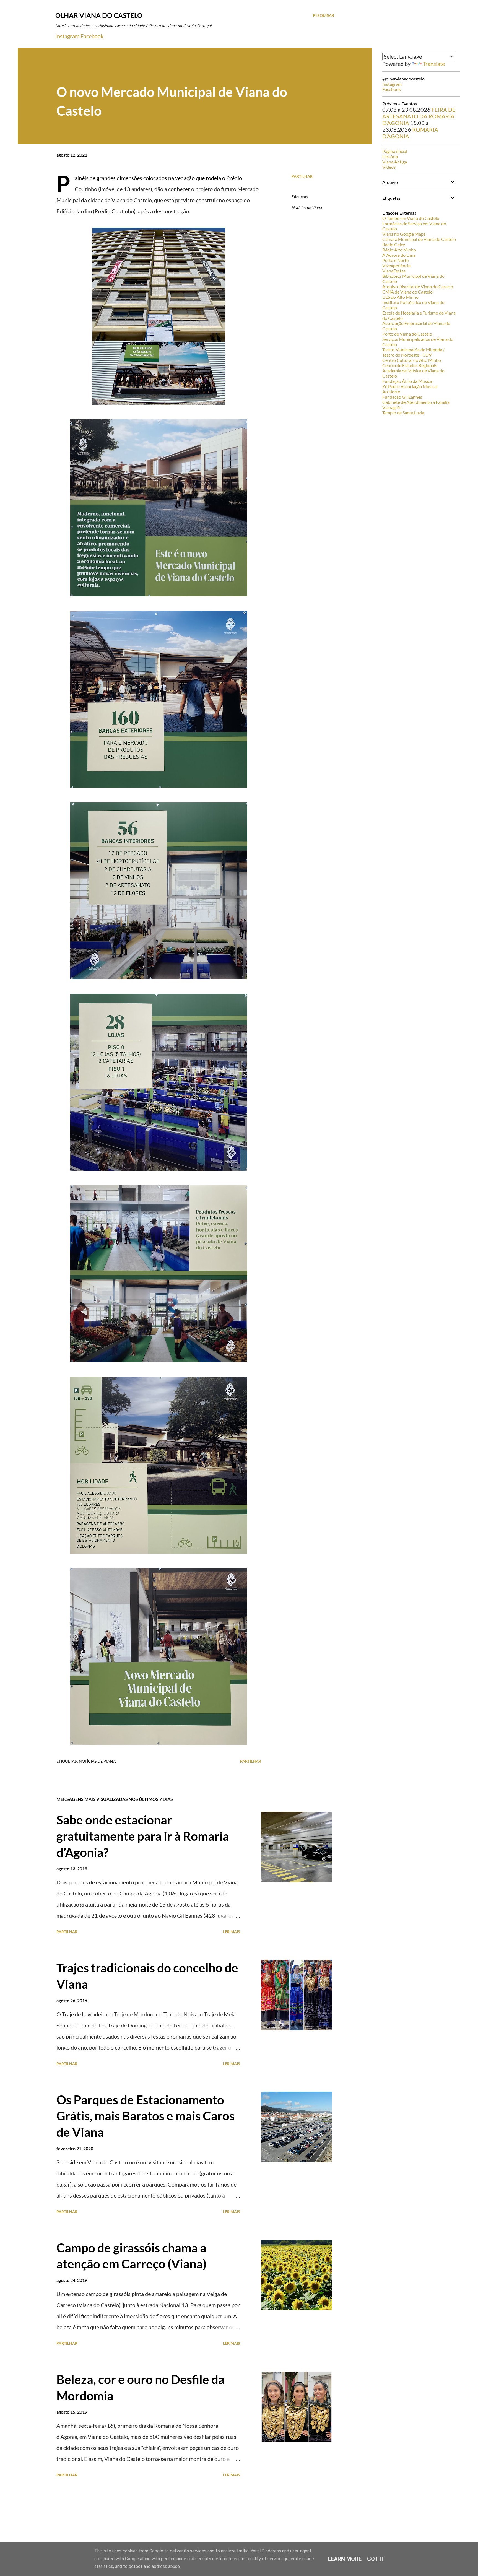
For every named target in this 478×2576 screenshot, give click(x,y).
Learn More (345, 2559)
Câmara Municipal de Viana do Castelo (419, 239)
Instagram (67, 36)
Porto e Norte (395, 260)
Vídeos (389, 167)
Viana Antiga (395, 162)
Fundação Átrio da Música (407, 381)
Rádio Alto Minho (399, 250)
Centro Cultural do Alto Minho (412, 360)
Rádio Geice (394, 244)
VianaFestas (394, 271)
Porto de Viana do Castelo (407, 334)
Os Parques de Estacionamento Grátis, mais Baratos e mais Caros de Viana (146, 2116)
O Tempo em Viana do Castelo (411, 218)
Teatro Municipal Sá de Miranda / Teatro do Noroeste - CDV (414, 352)
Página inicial (395, 151)
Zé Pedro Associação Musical (410, 386)
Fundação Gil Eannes (402, 397)
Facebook (92, 36)
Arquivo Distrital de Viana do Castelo (418, 286)
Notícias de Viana (307, 207)
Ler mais (232, 1932)
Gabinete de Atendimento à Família (416, 402)
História (390, 156)
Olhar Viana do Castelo (99, 15)
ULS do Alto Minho (400, 297)
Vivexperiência (396, 265)
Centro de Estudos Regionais (410, 365)
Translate (434, 64)
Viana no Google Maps (404, 234)
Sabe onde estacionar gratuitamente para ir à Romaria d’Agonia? (143, 1836)
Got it (376, 2559)
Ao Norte (391, 392)
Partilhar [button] (302, 176)
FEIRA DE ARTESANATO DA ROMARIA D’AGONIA (419, 116)
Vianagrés (392, 407)
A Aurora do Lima (399, 255)
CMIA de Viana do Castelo (407, 292)
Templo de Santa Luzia (403, 413)
